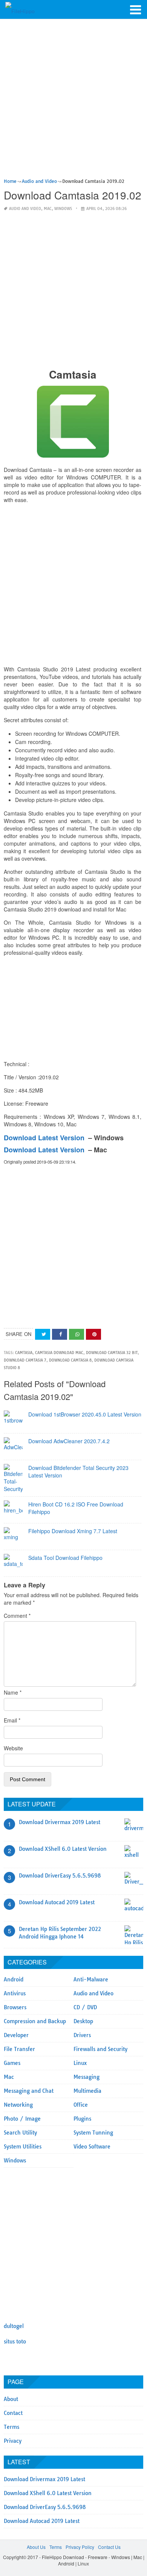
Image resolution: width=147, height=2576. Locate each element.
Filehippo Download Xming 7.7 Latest (73, 1531)
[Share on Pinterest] (93, 1334)
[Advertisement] (73, 101)
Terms (11, 2427)
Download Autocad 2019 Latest (57, 1902)
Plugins (82, 2119)
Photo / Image (22, 2119)
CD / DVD (85, 2007)
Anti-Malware (91, 1980)
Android (14, 1980)
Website (13, 1748)
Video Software (92, 2147)
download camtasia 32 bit (112, 1353)
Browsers (15, 2007)
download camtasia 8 (70, 1360)
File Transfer (19, 2049)
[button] (136, 9)
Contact (13, 2413)
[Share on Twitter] (43, 1334)
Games (12, 2063)
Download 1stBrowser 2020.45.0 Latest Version (85, 1414)
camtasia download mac (59, 1353)
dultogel (14, 2326)
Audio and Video (25, 209)
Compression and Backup (35, 2021)
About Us (36, 2547)
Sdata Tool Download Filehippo (65, 1558)
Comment (17, 1616)
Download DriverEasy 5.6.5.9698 (60, 1876)
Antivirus (15, 1993)
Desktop (83, 2021)
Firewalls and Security (100, 2049)
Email (12, 1720)
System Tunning (93, 2133)
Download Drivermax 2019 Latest (60, 1822)
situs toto (15, 2342)
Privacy (13, 2441)
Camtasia (24, 1353)
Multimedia (87, 2091)
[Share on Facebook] (60, 1334)
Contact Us (109, 2547)
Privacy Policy (80, 2547)
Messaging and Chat (29, 2091)
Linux (80, 2063)
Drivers (82, 2035)
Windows (63, 209)
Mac (48, 209)
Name (13, 1692)
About (11, 2399)
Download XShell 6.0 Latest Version (63, 1849)
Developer (16, 2035)
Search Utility (20, 2133)
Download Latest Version (44, 1138)
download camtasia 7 (25, 1360)
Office (81, 2105)
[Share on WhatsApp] (77, 1334)
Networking (18, 2105)
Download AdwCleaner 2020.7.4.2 (69, 1441)
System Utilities (23, 2147)
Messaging (87, 2077)
